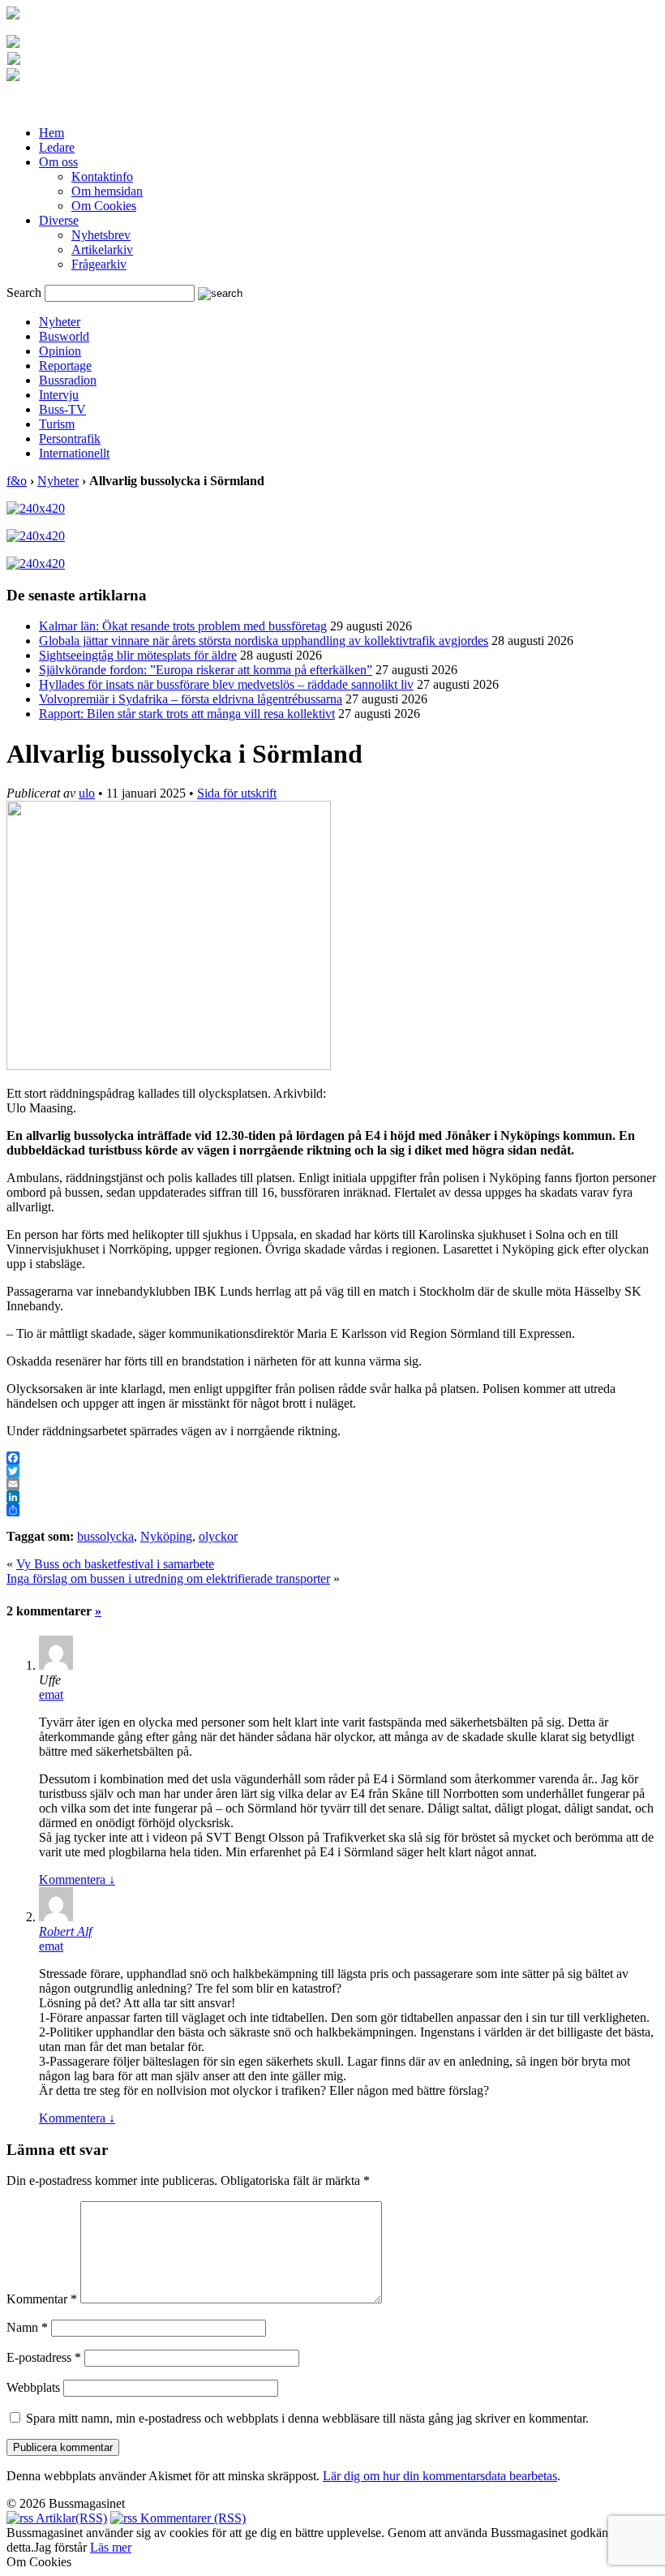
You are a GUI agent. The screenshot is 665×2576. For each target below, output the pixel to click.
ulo (87, 793)
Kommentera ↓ (77, 1879)
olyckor (218, 1536)
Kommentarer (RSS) (191, 2518)
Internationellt (74, 453)
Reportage (65, 366)
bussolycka (105, 1536)
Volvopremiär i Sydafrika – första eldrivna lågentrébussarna (191, 699)
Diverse (59, 220)
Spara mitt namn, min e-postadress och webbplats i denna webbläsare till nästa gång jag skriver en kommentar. (307, 2418)
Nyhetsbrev (101, 235)
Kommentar (42, 2299)
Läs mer (111, 2547)
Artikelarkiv (102, 249)
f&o (17, 481)
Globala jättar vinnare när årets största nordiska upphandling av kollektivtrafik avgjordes (264, 641)
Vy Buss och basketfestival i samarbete (115, 1564)
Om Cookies (104, 206)
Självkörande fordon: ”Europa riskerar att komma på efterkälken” (206, 670)
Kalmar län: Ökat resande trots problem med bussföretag (183, 626)
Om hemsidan (107, 191)
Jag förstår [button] (60, 2547)
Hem (51, 133)
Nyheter (60, 322)
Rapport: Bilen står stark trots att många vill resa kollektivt (187, 714)
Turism (57, 424)
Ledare (57, 147)
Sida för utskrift (237, 793)
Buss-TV (62, 409)
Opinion (60, 351)
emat (51, 1694)
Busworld (64, 336)
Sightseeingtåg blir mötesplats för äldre (138, 655)
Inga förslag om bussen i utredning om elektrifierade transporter (168, 1578)
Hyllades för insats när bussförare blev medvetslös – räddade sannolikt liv (226, 684)
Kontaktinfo (102, 176)
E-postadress (44, 2357)
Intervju (59, 395)
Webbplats (33, 2387)
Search (24, 292)
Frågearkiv (99, 264)
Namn (27, 2327)
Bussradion (68, 380)
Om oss (58, 162)
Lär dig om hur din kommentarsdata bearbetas (440, 2476)
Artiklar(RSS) (70, 2518)
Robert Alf (65, 1931)
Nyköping (166, 1536)
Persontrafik (70, 439)
